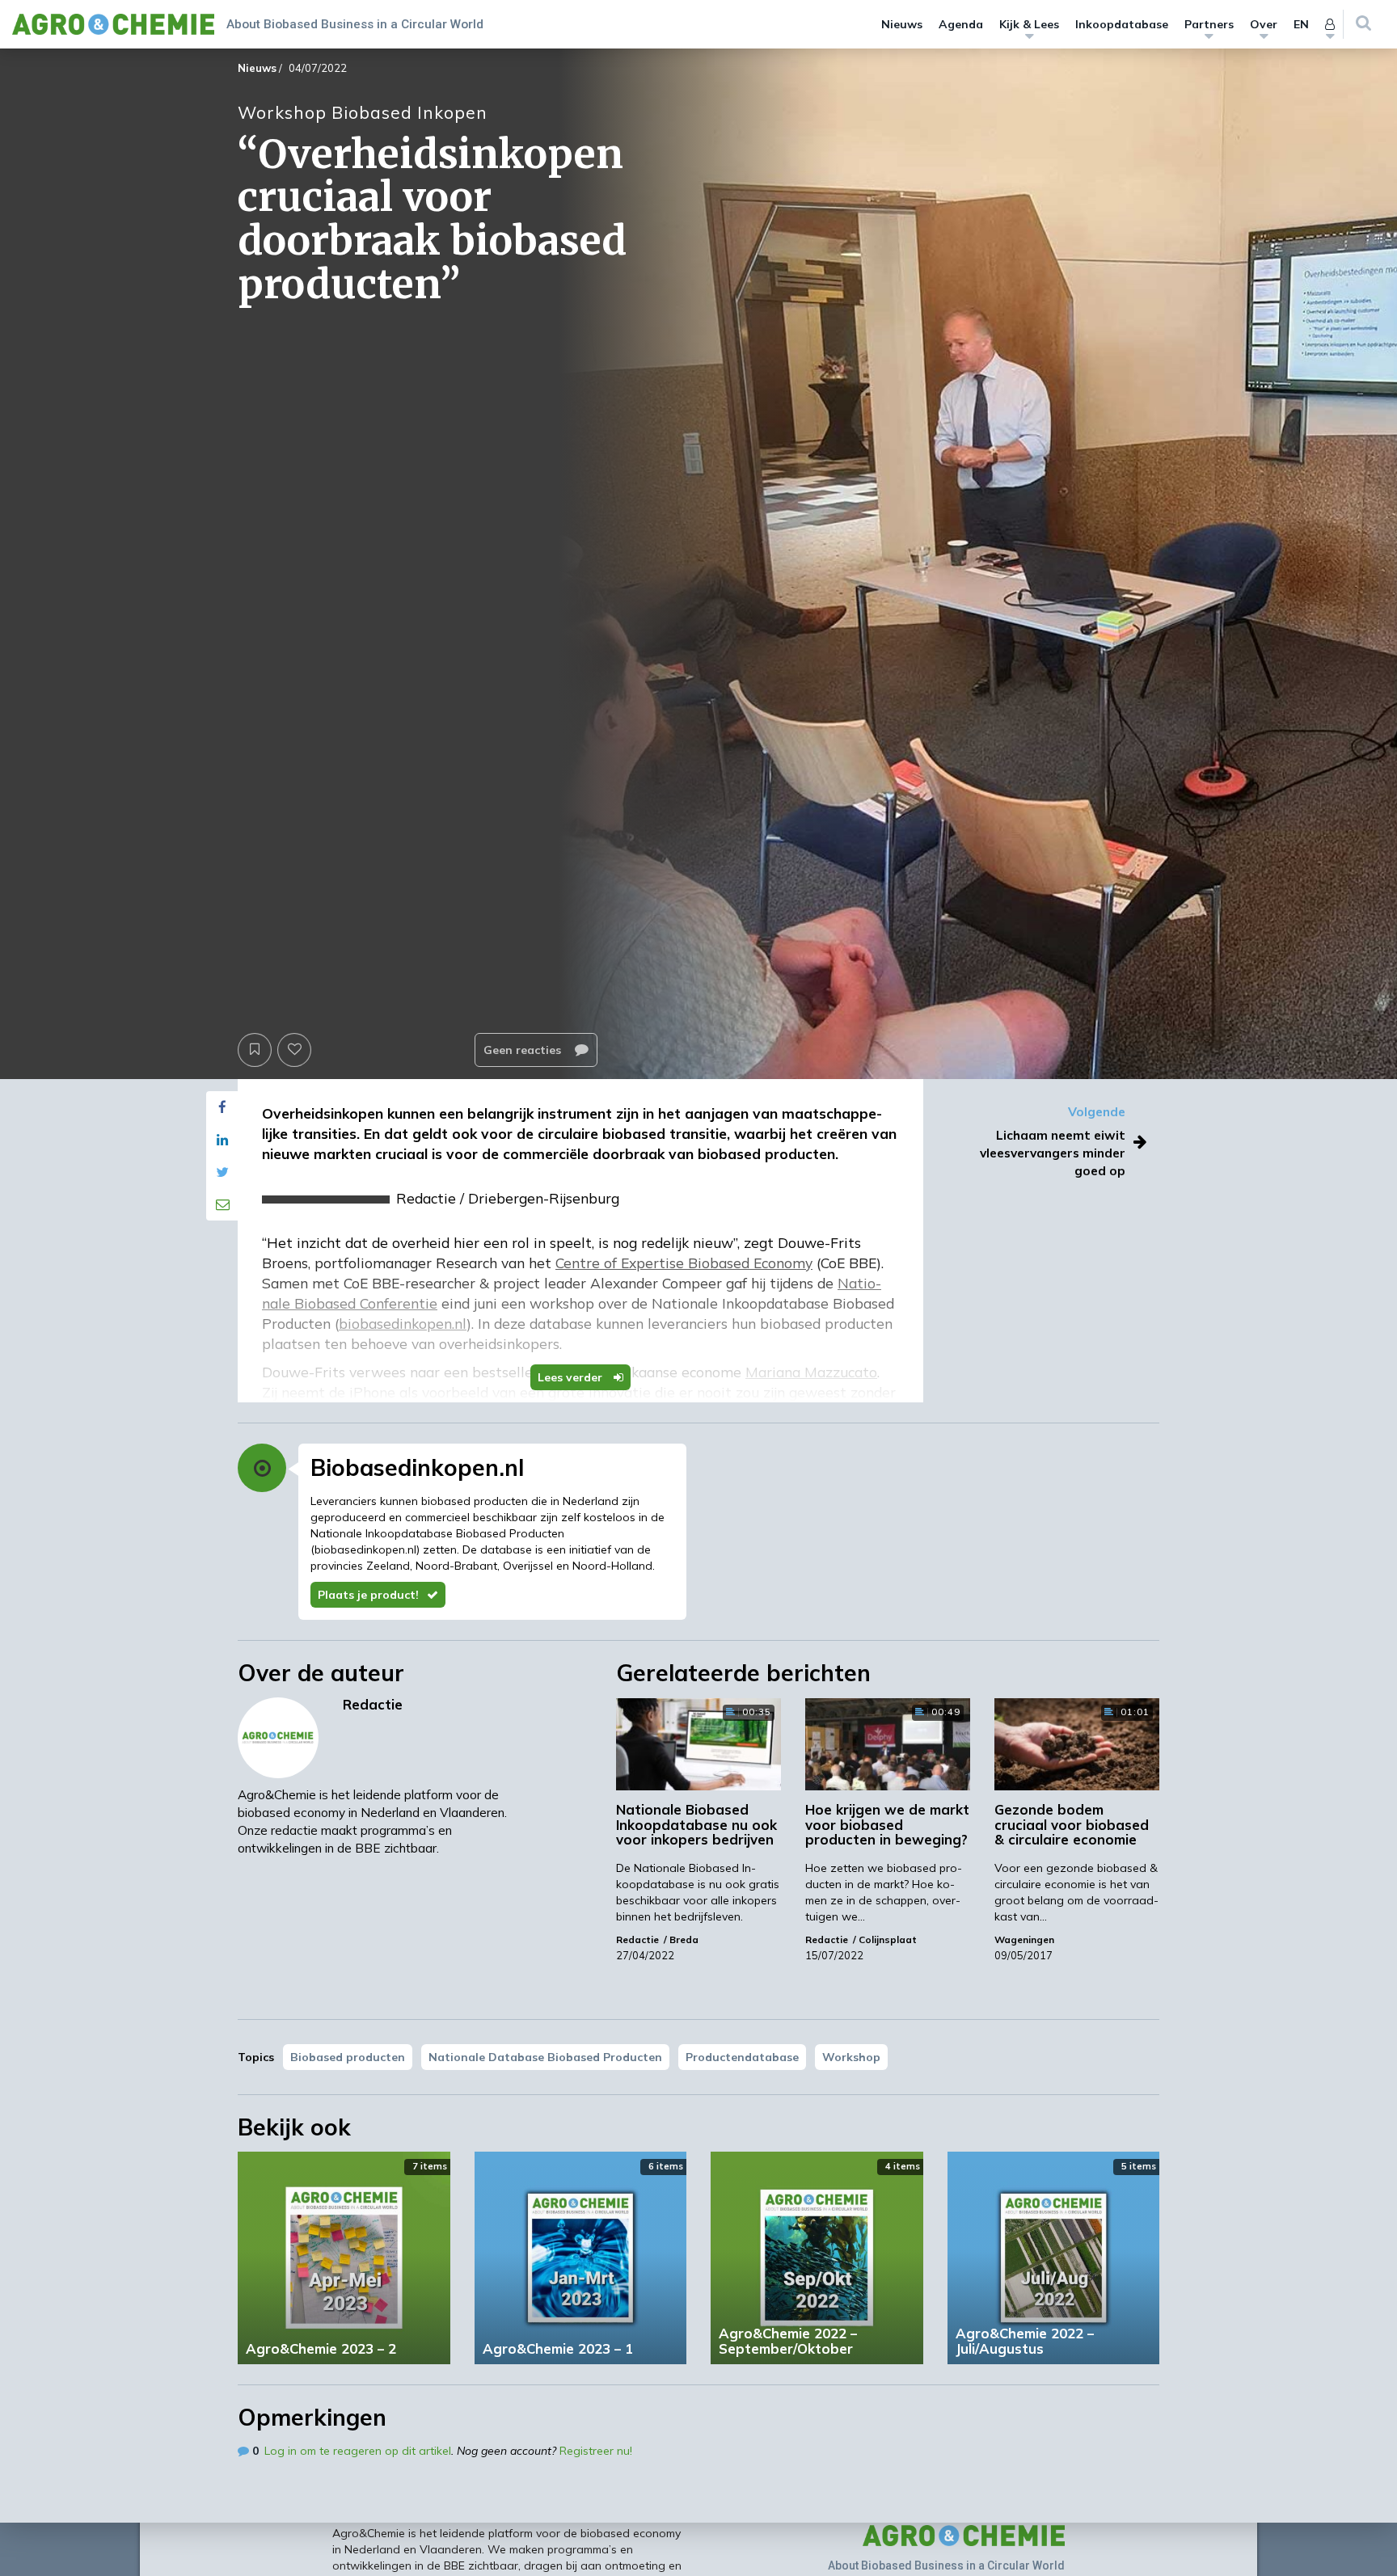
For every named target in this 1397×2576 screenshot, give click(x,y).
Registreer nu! (596, 2451)
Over (1264, 24)
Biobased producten (348, 2057)
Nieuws (902, 24)
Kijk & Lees (1029, 24)
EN (1301, 24)
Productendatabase (742, 2057)
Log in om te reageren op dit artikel (358, 2451)
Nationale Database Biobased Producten (545, 2057)
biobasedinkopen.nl (365, 1549)
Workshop (851, 2057)
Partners (1209, 24)
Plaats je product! (368, 1595)
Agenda (961, 24)
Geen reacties (524, 1050)
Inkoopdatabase (1122, 24)
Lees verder (572, 1377)
